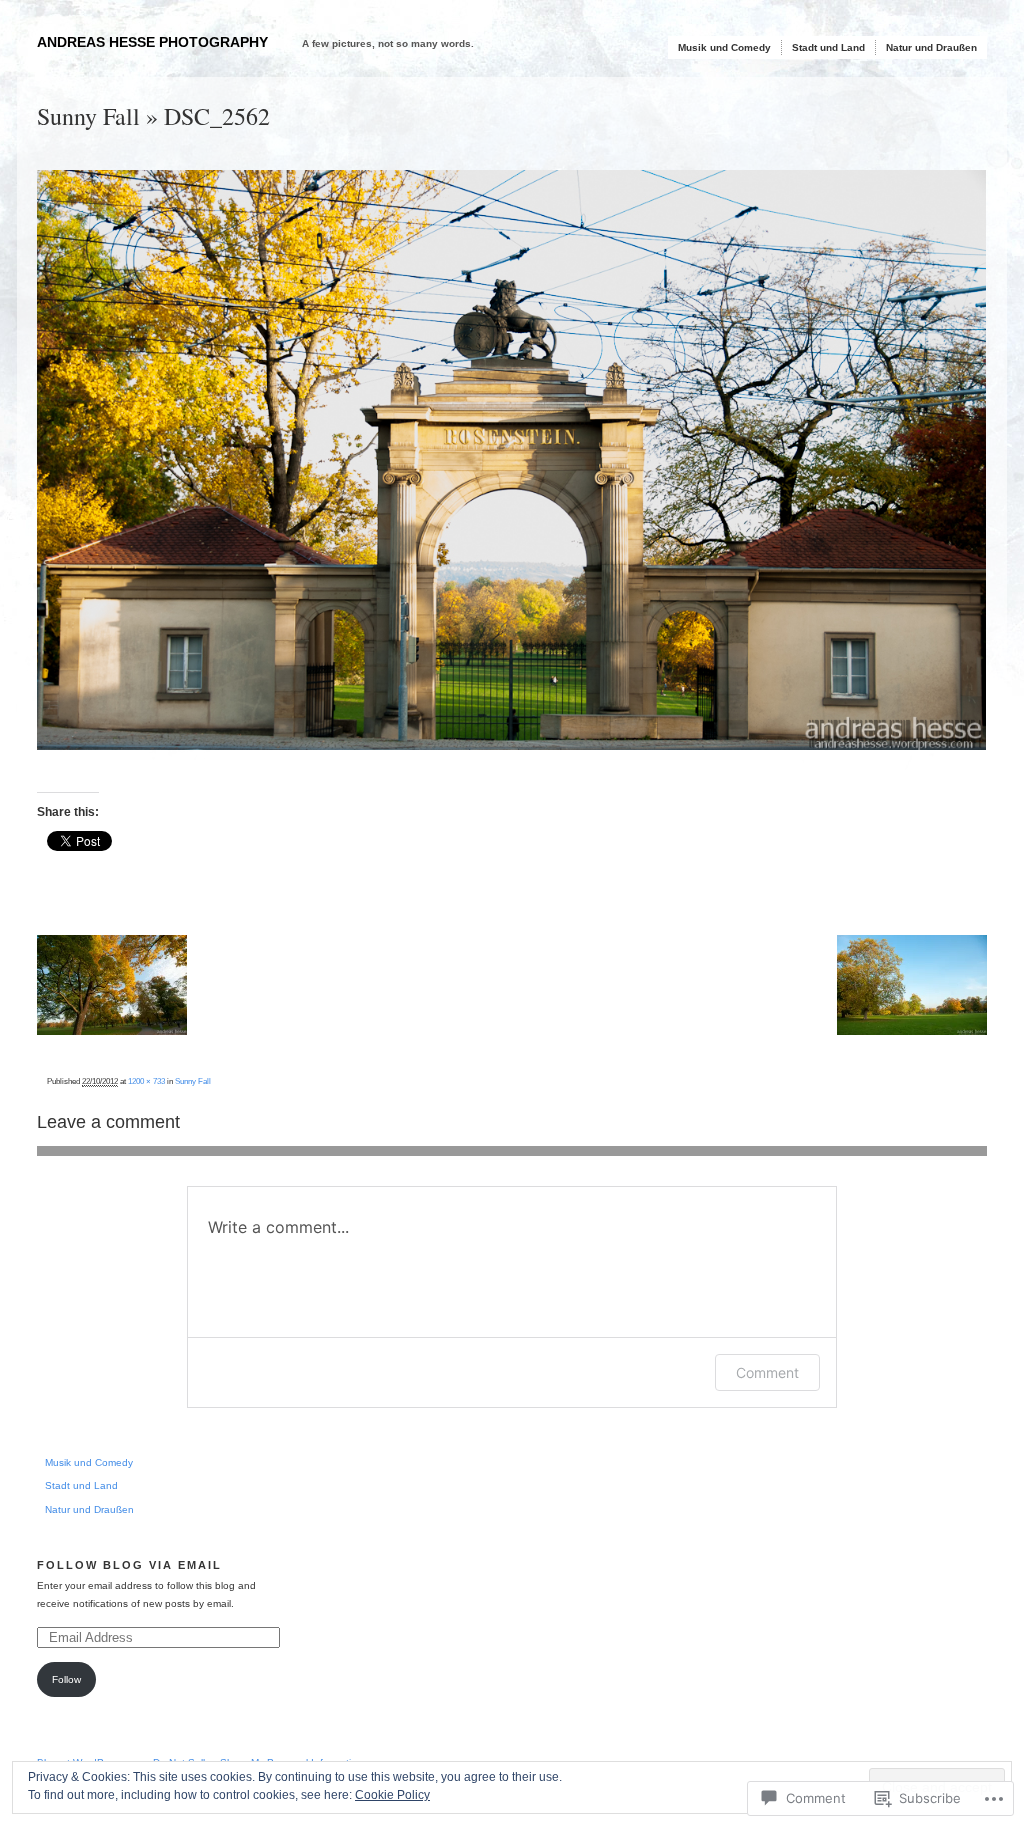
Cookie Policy (392, 1795)
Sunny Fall (88, 116)
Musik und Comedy (724, 47)
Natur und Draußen (931, 47)
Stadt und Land (828, 47)
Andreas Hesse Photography (152, 42)
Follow (66, 1679)
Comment (767, 1372)
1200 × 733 (146, 1081)
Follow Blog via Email (129, 1565)
